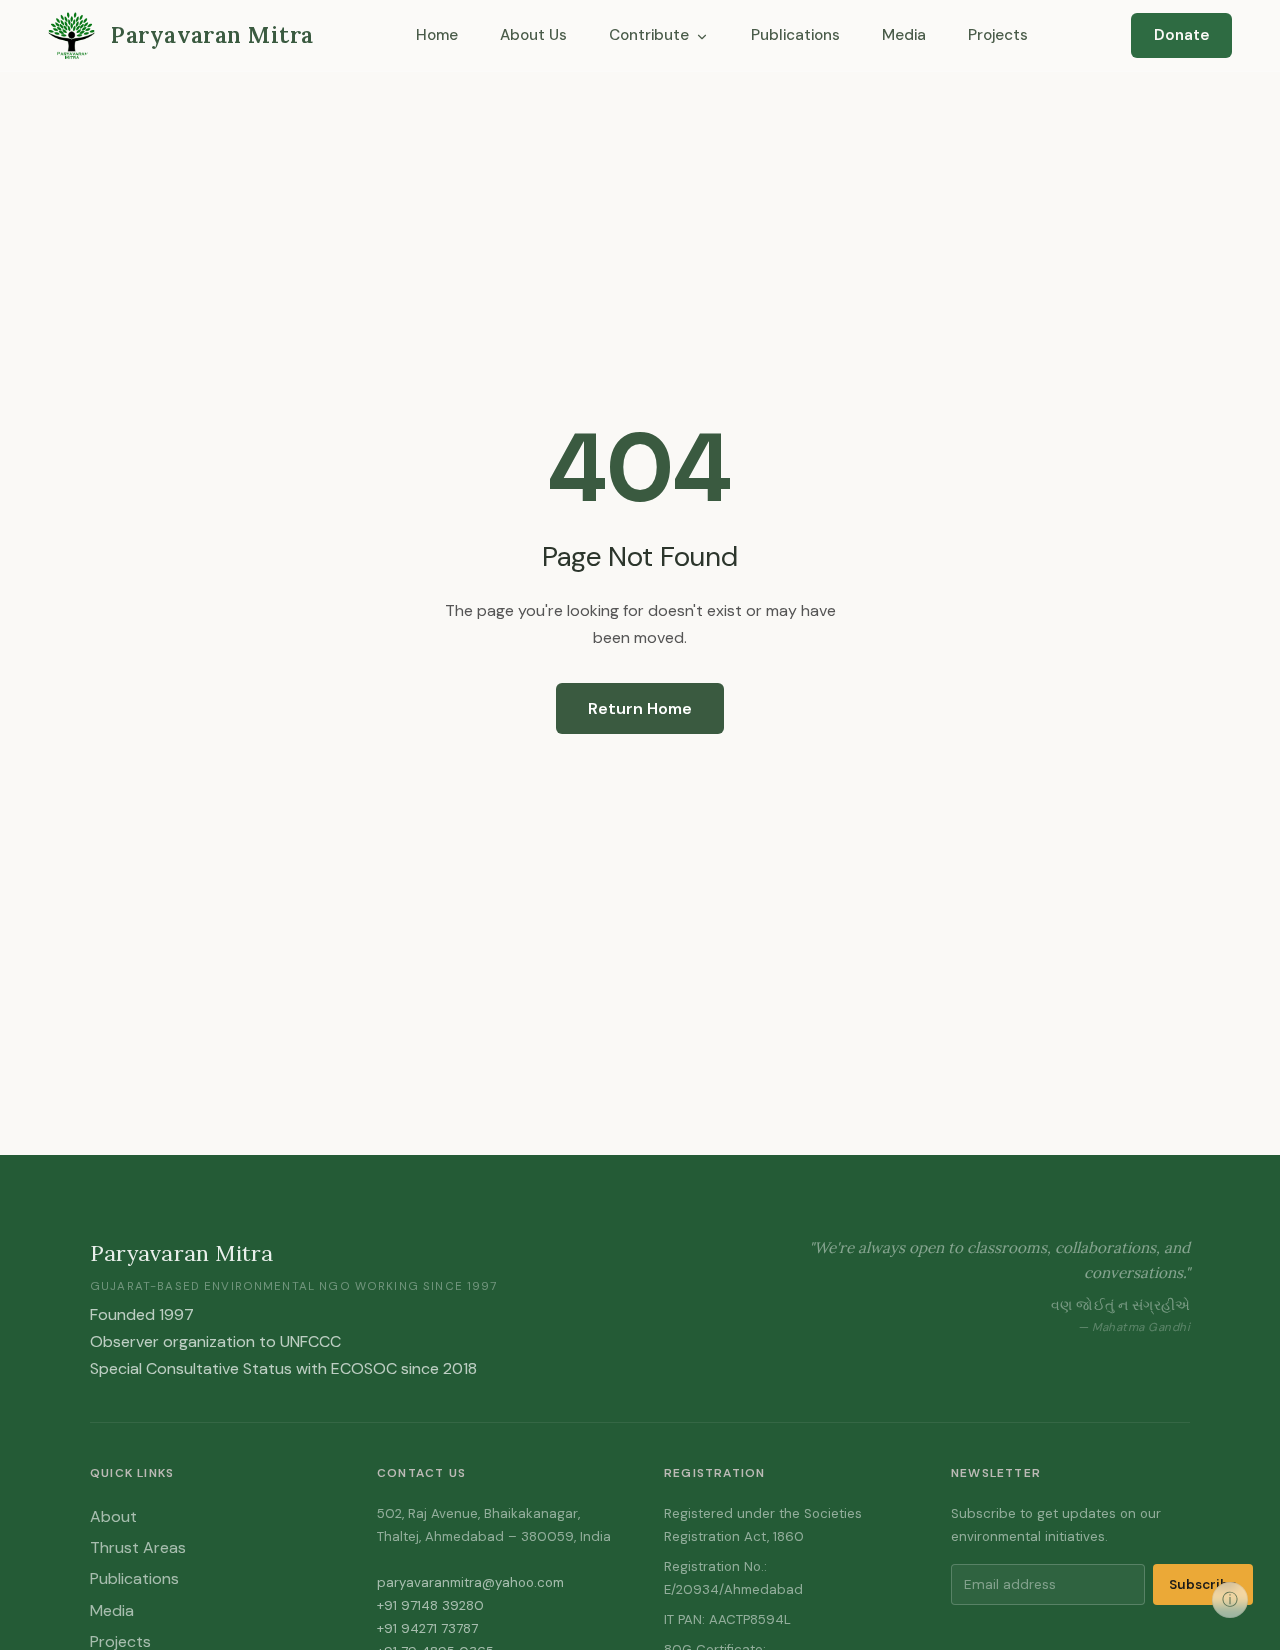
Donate (1182, 35)
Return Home (640, 708)
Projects (998, 35)
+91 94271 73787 (427, 1628)
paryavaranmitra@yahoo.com (470, 1582)
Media (904, 35)
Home (437, 35)
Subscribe (1203, 1584)
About (113, 1516)
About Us (533, 35)
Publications (795, 35)
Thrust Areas (138, 1547)
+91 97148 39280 (430, 1605)
